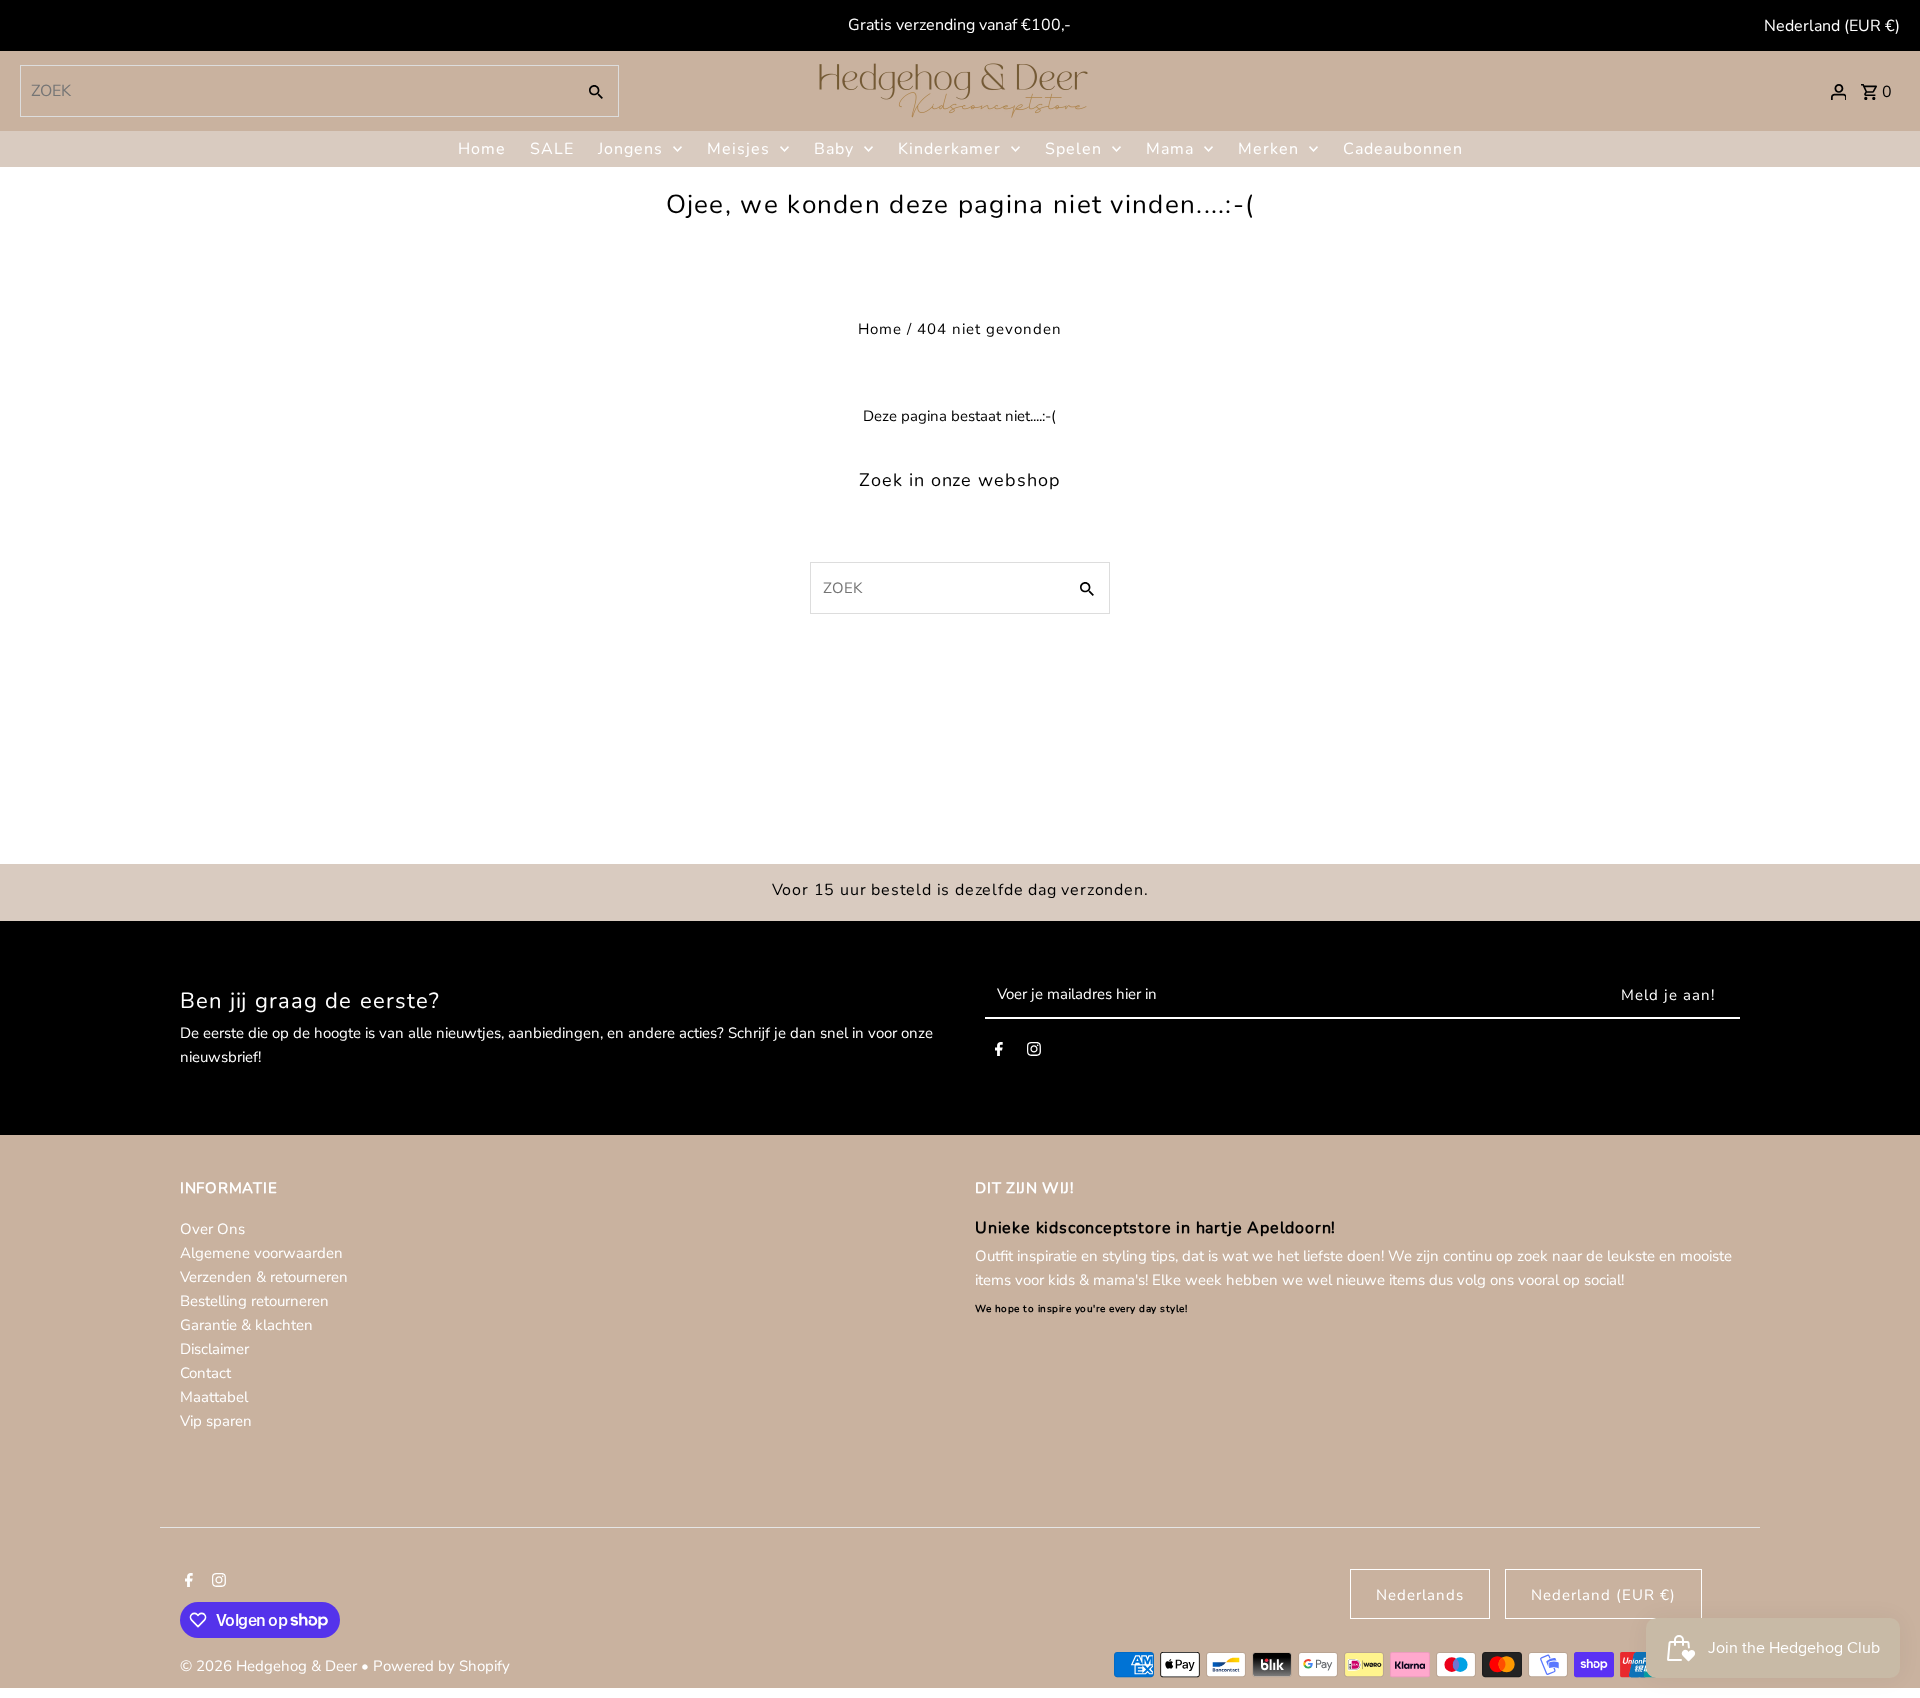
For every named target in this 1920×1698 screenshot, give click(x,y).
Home (482, 149)
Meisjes (738, 149)
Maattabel (214, 1397)
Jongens (630, 149)
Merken (1268, 149)
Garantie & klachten (246, 1325)
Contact (205, 1373)
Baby (834, 149)
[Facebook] (999, 1053)
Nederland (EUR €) (1832, 26)
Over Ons (212, 1229)
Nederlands (1420, 1595)
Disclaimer (214, 1349)
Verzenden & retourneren (264, 1277)
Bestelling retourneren (254, 1301)
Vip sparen (216, 1421)
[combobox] (295, 91)
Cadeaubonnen (1403, 149)
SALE (552, 149)
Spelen (1073, 149)
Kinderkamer (949, 149)
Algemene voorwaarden (261, 1253)
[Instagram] (1034, 1053)
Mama (1170, 149)
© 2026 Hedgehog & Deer (270, 1666)
